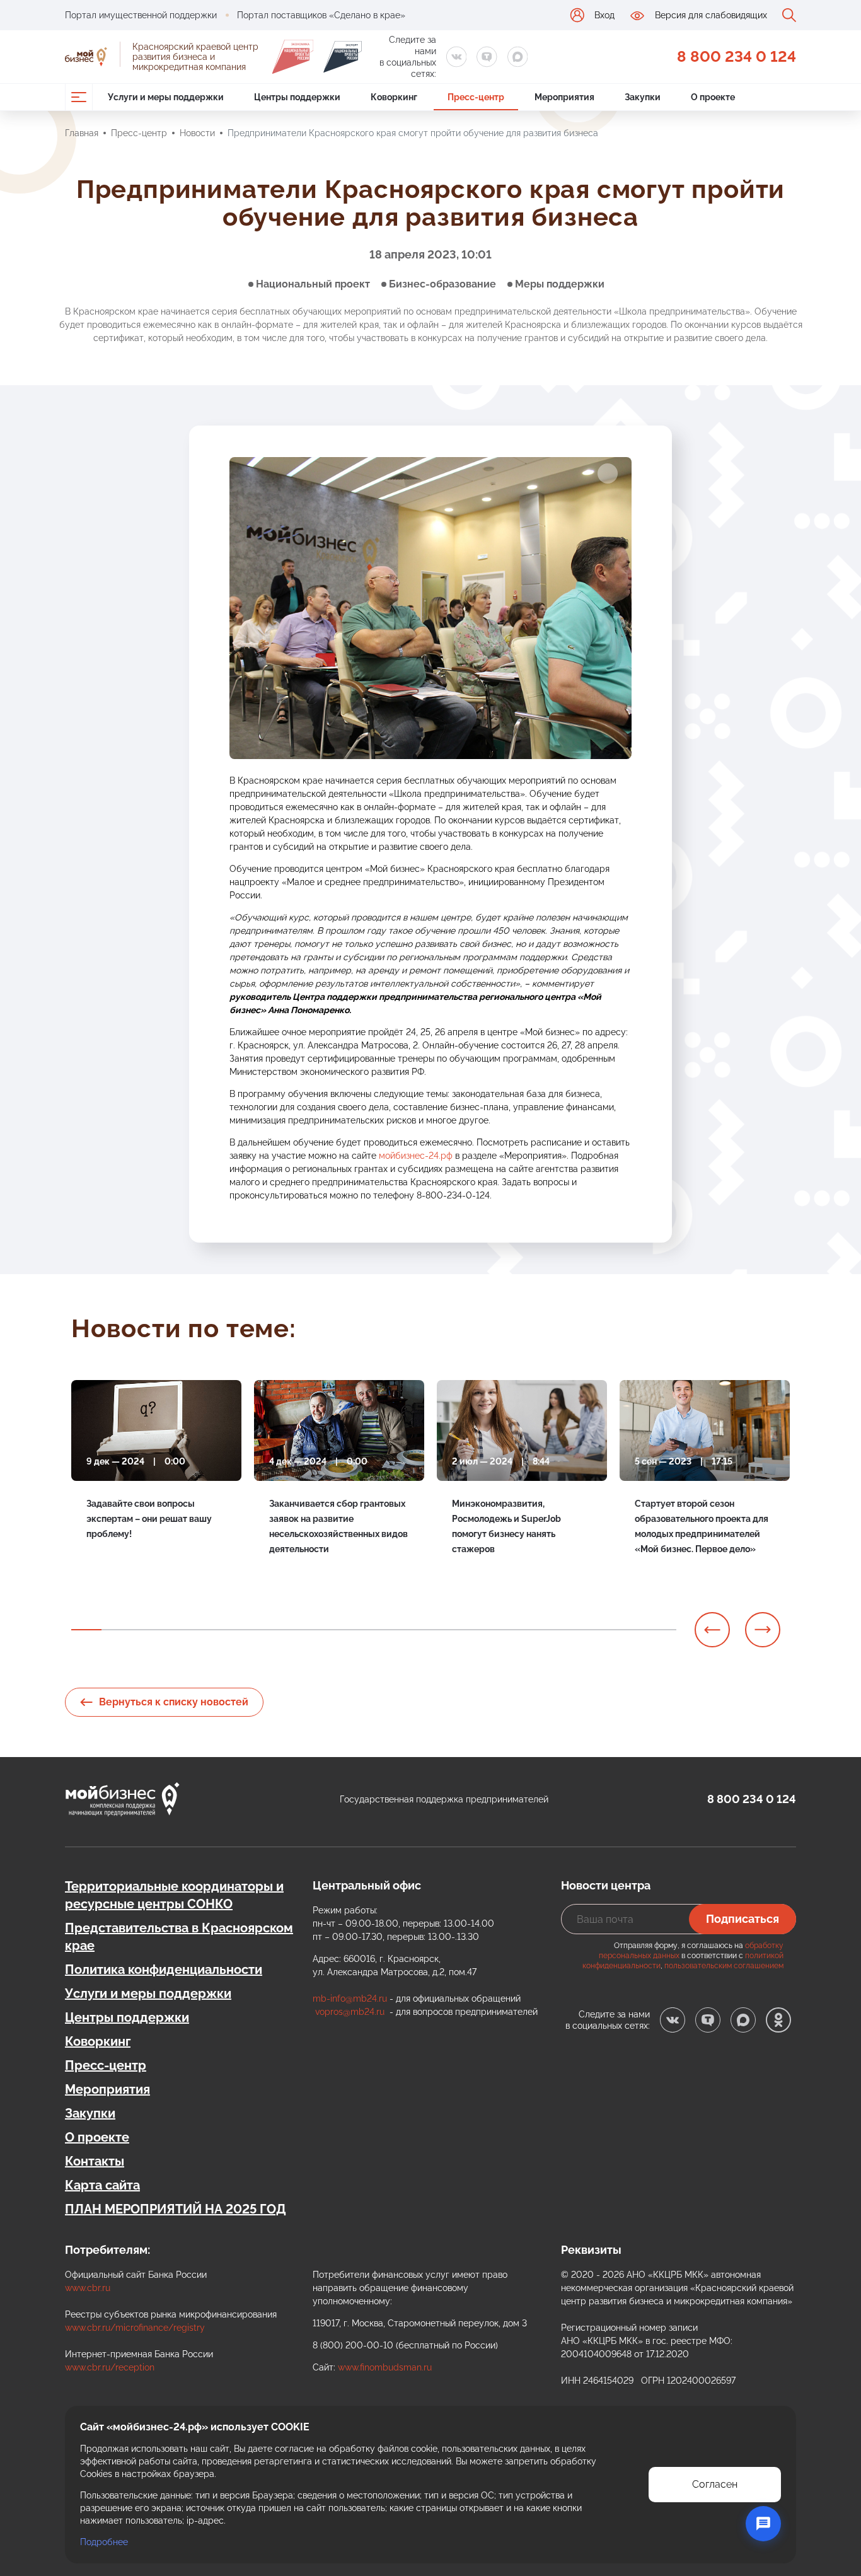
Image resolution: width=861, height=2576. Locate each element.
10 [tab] (359, 1630)
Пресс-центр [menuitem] (476, 97)
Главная (82, 133)
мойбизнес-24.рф (416, 1156)
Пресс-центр (139, 133)
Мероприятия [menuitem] (564, 97)
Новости (197, 133)
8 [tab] (298, 1630)
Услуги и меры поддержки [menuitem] (166, 97)
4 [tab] (177, 1630)
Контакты (95, 2161)
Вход (604, 15)
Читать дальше (118, 1563)
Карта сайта (102, 2185)
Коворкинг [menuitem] (394, 97)
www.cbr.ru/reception (110, 2367)
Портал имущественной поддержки (141, 15)
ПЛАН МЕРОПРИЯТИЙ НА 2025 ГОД (176, 2209)
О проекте (97, 2137)
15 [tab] (510, 1630)
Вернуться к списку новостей (174, 1702)
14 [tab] (480, 1630)
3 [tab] (147, 1630)
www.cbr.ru (88, 2288)
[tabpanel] (156, 1482)
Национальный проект (313, 284)
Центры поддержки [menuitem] (297, 97)
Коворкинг (98, 2041)
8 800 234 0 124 (737, 56)
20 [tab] (661, 1630)
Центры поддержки (127, 2017)
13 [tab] (449, 1630)
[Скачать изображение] (608, 473)
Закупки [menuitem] (643, 97)
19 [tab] (631, 1630)
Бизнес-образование (442, 284)
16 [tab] (540, 1630)
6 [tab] (238, 1630)
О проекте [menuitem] (713, 97)
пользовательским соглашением (724, 1966)
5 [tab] (207, 1630)
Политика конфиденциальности (164, 1970)
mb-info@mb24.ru (350, 1999)
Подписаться (743, 1919)
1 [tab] (86, 1630)
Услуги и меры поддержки (148, 1993)
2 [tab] (117, 1630)
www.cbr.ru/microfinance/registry (135, 2328)
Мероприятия (107, 2089)
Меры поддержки (560, 284)
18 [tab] (601, 1630)
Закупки (90, 2113)
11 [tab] (389, 1630)
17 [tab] (570, 1630)
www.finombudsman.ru (385, 2367)
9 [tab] (328, 1630)
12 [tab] (419, 1630)
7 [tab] (268, 1630)
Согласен (715, 2484)
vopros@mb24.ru (350, 2012)
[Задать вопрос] (763, 2524)
